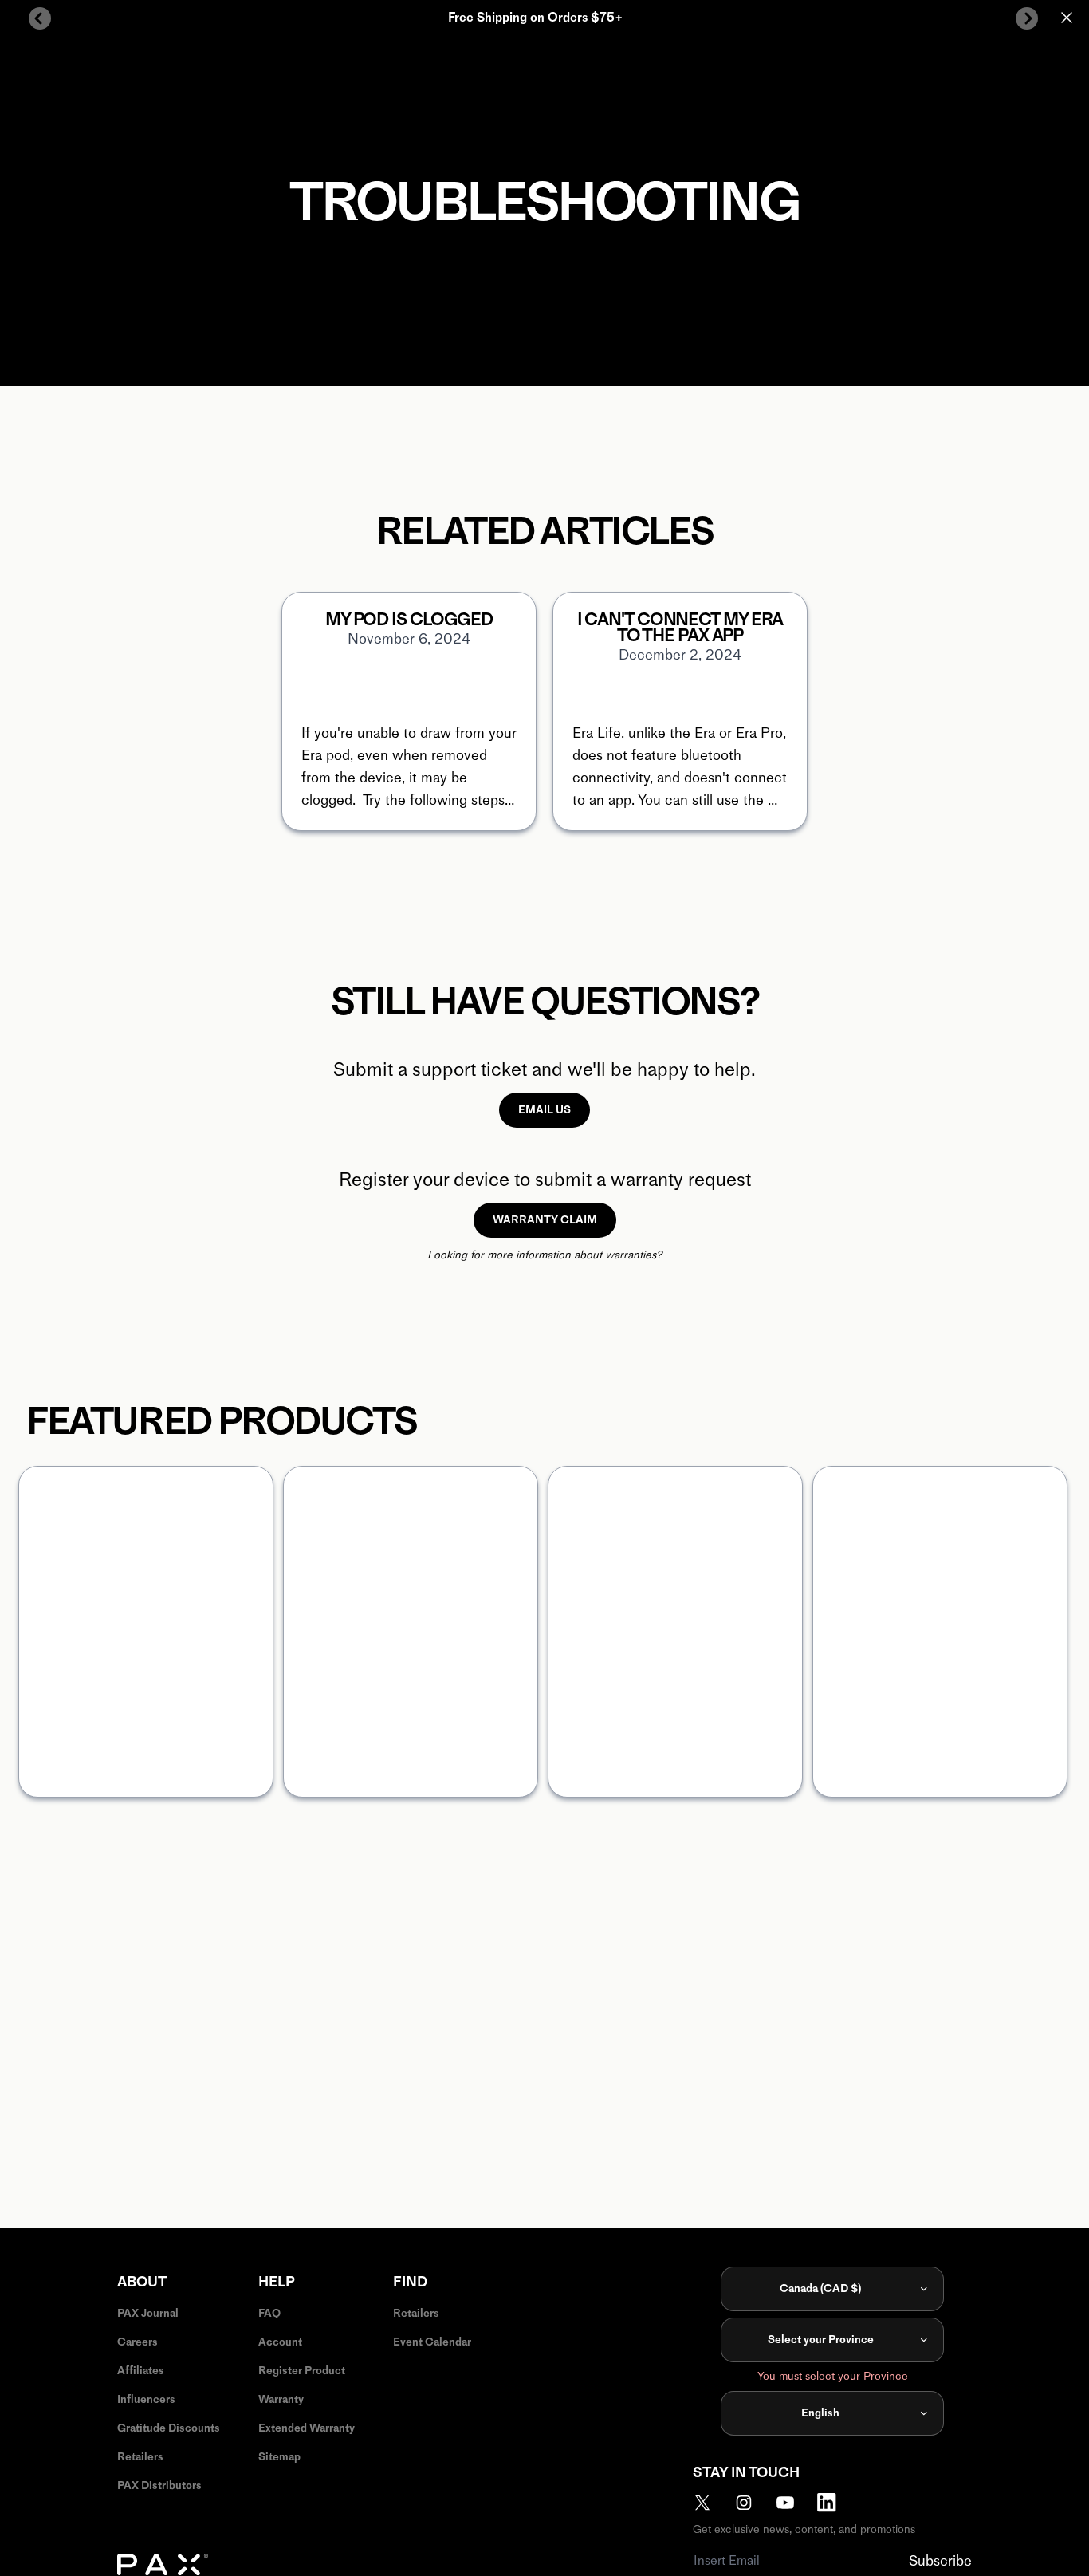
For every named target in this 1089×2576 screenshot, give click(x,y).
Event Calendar (432, 2342)
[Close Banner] (1067, 18)
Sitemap (279, 2457)
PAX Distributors (159, 2485)
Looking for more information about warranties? (544, 1255)
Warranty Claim (545, 1220)
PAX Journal (148, 2313)
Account (280, 2342)
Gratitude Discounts (169, 2428)
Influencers (146, 2399)
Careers (138, 2342)
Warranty (281, 2399)
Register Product (302, 2371)
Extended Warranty (307, 2428)
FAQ (269, 2313)
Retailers (140, 2457)
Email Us (544, 1110)
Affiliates (141, 2371)
